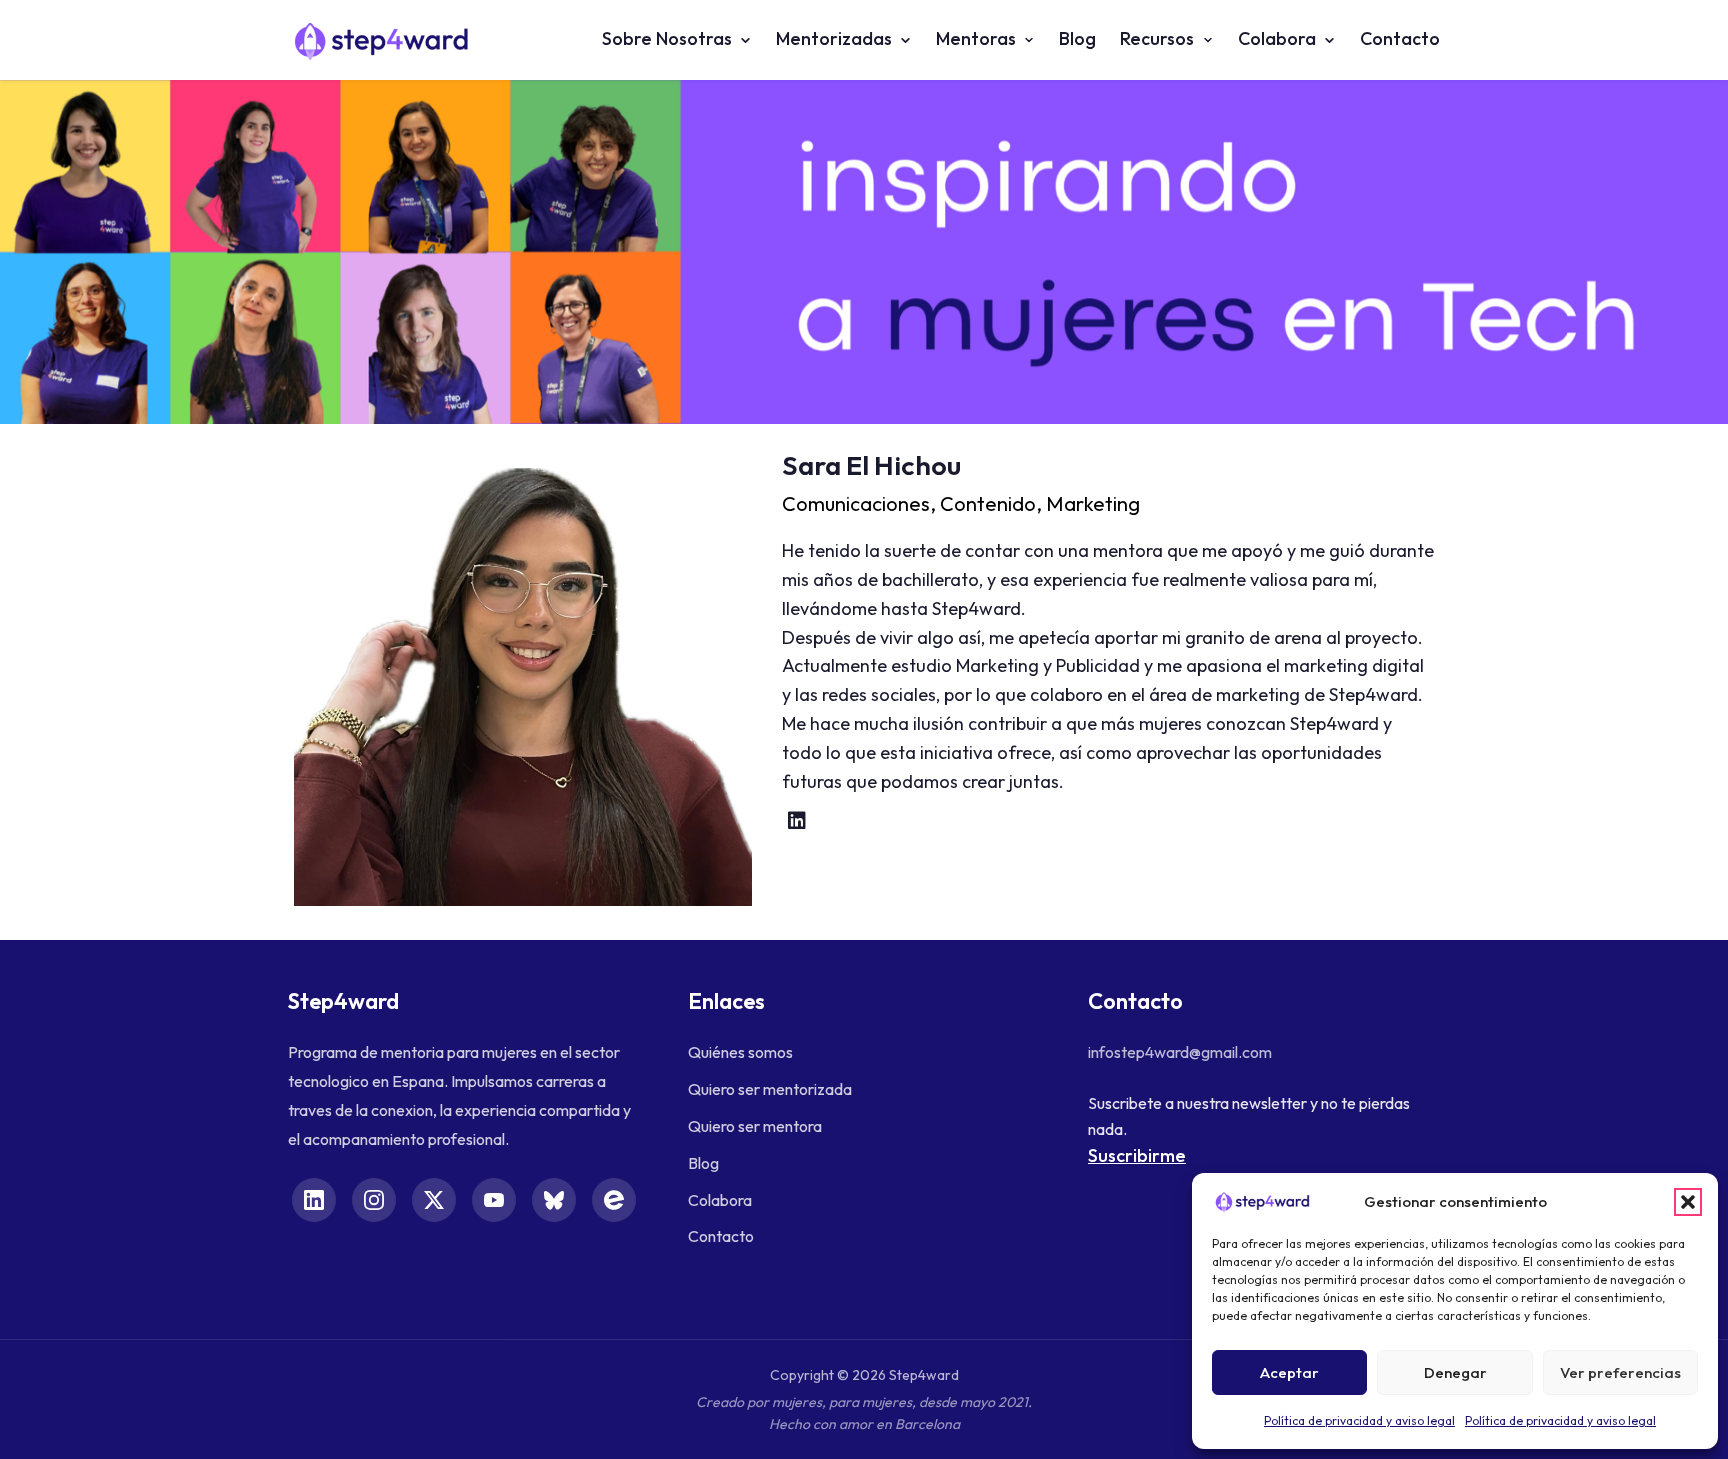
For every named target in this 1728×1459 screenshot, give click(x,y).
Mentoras (976, 38)
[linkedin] (797, 821)
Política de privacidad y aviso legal (1359, 1420)
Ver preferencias (1620, 1372)
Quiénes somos (740, 1052)
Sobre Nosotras (667, 38)
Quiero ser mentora (755, 1126)
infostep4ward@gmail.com (1180, 1052)
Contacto (1400, 38)
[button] (1688, 1202)
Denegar (1455, 1372)
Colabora (1277, 38)
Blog (1077, 38)
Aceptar (1289, 1372)
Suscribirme (1137, 1155)
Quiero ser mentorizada (770, 1089)
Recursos (1157, 38)
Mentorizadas (834, 38)
